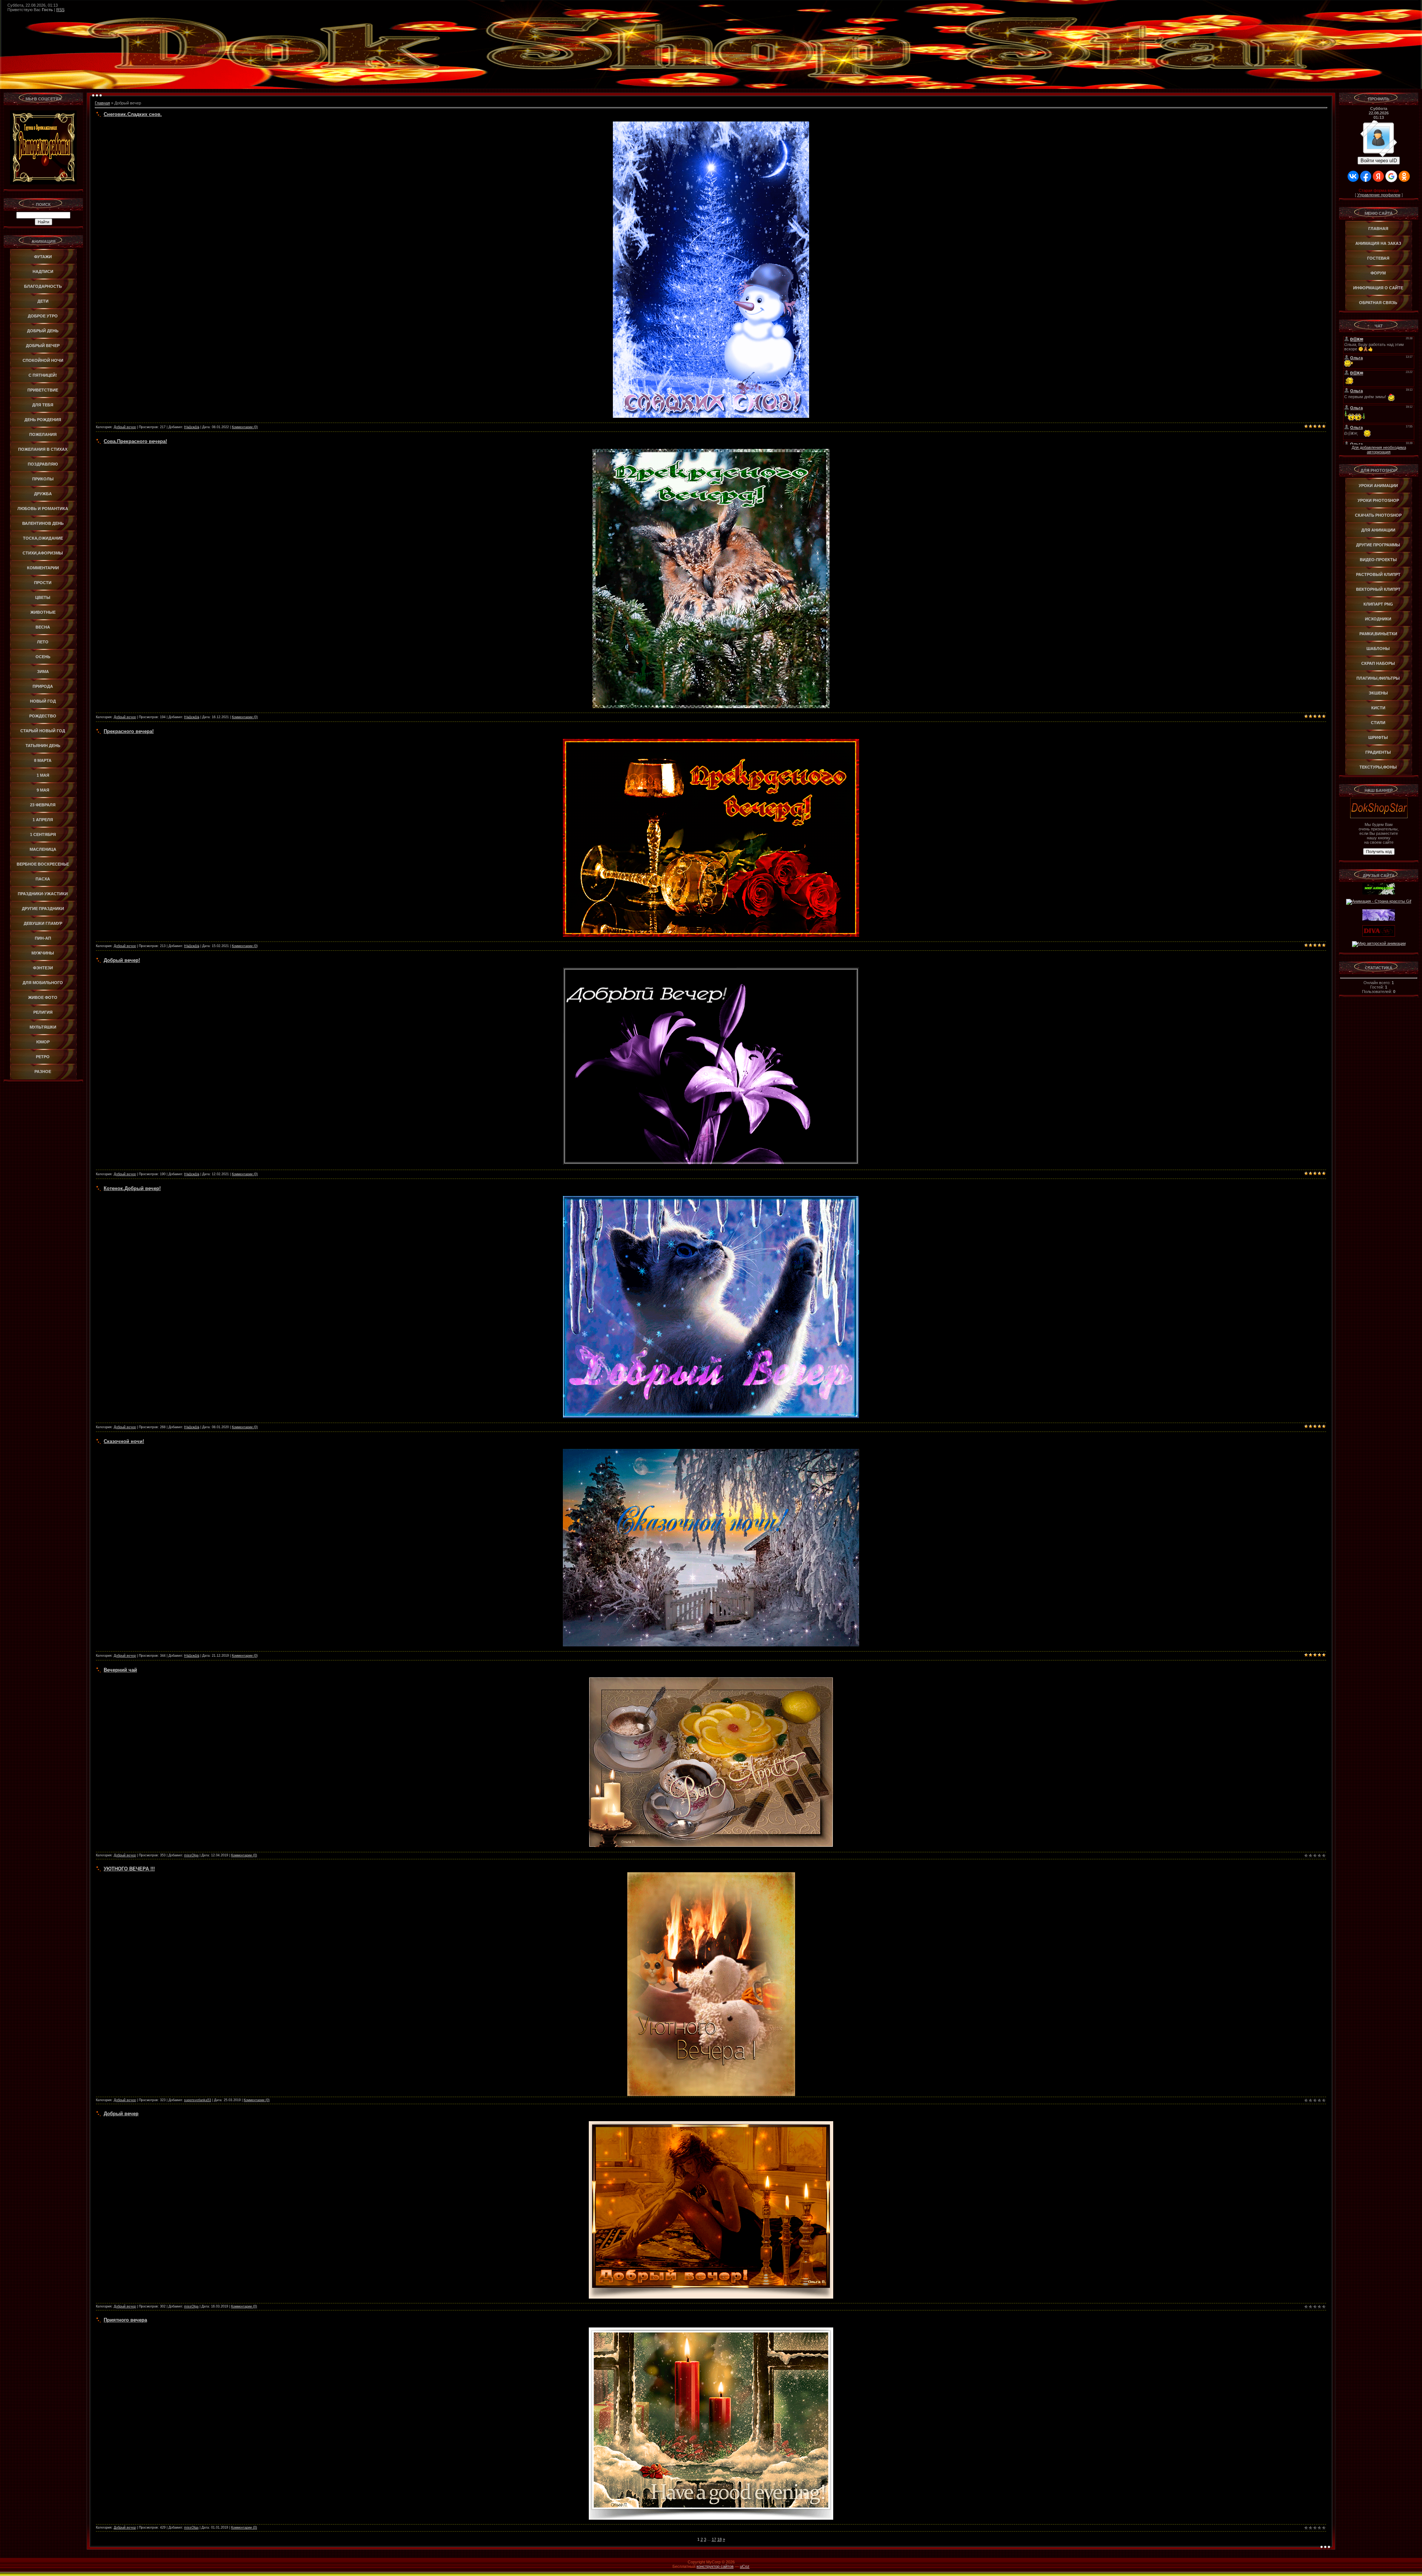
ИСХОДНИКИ (1378, 619)
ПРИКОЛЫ (43, 479)
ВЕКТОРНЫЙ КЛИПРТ (1378, 589)
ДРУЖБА (43, 494)
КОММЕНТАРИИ (43, 568)
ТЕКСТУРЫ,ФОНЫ (1378, 767)
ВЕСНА (43, 627)
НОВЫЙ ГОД (43, 701)
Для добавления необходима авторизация (1379, 450)
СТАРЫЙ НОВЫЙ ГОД (43, 731)
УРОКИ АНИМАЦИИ (1378, 486)
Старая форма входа (1379, 190)
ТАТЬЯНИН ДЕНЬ (43, 746)
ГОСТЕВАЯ (1378, 258)
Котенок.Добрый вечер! (132, 1188)
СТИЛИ (1378, 723)
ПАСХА (43, 879)
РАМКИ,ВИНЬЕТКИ (1378, 634)
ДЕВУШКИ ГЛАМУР (43, 923)
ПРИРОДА (43, 686)
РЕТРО (43, 1057)
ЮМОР (43, 1042)
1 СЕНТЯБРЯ (43, 834)
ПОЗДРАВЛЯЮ (43, 464)
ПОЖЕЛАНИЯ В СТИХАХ (43, 449)
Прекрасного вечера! (129, 731)
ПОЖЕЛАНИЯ (43, 434)
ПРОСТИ (43, 583)
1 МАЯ (43, 775)
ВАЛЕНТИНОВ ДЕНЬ (43, 523)
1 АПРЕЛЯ (43, 820)
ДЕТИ (43, 301)
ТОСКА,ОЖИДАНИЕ (43, 538)
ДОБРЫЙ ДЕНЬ (43, 331)
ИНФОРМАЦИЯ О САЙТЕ (1378, 288)
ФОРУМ (1378, 273)
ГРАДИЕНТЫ (1378, 752)
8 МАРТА (43, 760)
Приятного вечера (125, 2320)
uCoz (745, 2566)
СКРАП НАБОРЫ (1378, 663)
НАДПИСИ (43, 271)
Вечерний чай (120, 1670)
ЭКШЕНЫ (1378, 693)
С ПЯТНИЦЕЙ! (43, 375)
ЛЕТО (43, 642)
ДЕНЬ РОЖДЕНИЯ (43, 420)
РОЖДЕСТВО (43, 716)
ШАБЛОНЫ (1378, 649)
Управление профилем (1379, 195)
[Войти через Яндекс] (1378, 176)
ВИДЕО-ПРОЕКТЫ (1378, 560)
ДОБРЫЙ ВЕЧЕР (43, 346)
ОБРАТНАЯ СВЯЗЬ (1378, 303)
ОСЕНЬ (43, 657)
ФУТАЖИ (43, 257)
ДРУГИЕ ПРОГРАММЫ (1378, 545)
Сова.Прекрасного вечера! (135, 441)
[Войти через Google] (1391, 176)
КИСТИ (1378, 708)
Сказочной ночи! (124, 1441)
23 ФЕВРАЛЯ (43, 805)
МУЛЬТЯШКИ (43, 1027)
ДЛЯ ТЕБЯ (43, 405)
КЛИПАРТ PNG (1378, 604)
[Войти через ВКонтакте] (1353, 176)
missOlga (191, 1855)
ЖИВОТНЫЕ (43, 612)
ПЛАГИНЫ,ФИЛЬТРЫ (1378, 678)
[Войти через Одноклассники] (1404, 176)
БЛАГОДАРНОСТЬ (43, 286)
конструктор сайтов (715, 2566)
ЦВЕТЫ (43, 597)
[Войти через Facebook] (1366, 176)
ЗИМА (43, 672)
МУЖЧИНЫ (43, 953)
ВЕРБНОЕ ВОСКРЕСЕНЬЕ (43, 864)
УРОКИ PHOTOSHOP (1378, 500)
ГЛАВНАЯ (1378, 229)
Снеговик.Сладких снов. (133, 114)
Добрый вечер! (122, 960)
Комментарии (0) (245, 427)
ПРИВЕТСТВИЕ (43, 390)
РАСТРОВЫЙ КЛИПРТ (1378, 574)
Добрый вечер (125, 427)
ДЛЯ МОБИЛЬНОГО (43, 983)
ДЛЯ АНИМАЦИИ (1378, 530)
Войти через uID (1379, 161)
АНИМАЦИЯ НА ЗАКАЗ (1378, 243)
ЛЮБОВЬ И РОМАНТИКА (43, 509)
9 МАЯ (43, 790)
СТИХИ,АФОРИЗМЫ (43, 553)
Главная (102, 103)
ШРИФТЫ (1378, 737)
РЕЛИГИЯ (43, 1012)
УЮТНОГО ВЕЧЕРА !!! (129, 1869)
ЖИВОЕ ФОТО (43, 997)
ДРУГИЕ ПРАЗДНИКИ (43, 909)
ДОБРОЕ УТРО (43, 316)
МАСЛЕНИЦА (43, 849)
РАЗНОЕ (43, 1072)
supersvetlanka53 (198, 2100)
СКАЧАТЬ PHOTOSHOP (1378, 515)
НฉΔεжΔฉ (192, 427)
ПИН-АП (43, 938)
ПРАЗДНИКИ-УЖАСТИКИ (43, 894)
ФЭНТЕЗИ (43, 968)
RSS (60, 10)
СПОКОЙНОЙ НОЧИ (43, 360)
